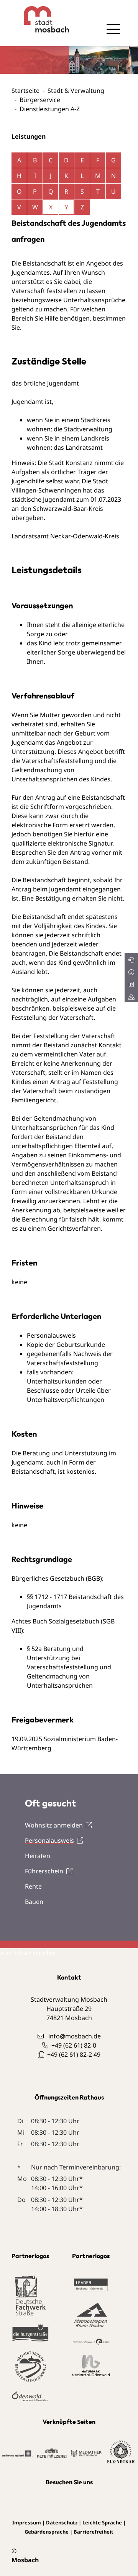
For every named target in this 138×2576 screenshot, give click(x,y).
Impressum (27, 2523)
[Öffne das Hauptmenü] (113, 29)
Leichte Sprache (102, 2523)
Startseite (25, 91)
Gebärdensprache (47, 2532)
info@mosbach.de (75, 2036)
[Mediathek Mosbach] (86, 2453)
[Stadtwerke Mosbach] (17, 2453)
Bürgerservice (40, 100)
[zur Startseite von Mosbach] (40, 19)
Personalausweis (49, 1840)
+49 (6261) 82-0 (74, 2045)
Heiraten (38, 1856)
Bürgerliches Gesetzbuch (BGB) (57, 1578)
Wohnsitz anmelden (54, 1825)
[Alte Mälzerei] (52, 2453)
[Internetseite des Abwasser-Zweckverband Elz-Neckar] (121, 2452)
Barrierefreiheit (94, 2532)
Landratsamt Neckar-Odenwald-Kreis (65, 536)
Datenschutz (62, 2523)
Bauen (34, 1902)
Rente (33, 1886)
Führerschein (44, 1871)
